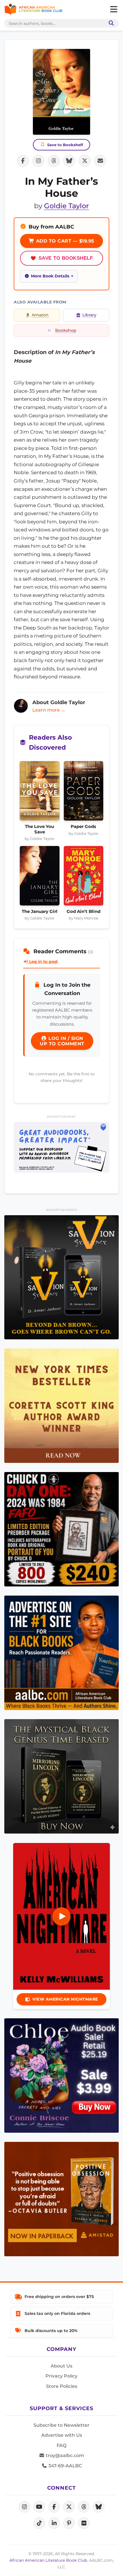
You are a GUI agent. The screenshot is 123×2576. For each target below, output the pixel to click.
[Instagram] (24, 2507)
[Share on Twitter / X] (85, 161)
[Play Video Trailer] (61, 1916)
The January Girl (40, 911)
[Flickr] (84, 2523)
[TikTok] (39, 2523)
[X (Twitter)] (69, 2507)
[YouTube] (39, 2507)
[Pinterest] (69, 2523)
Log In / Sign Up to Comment (62, 1041)
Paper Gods (83, 827)
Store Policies (62, 2386)
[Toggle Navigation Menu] (114, 9)
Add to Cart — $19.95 (64, 241)
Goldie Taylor (67, 206)
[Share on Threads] (54, 161)
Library (89, 315)
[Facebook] (54, 2507)
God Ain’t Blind (84, 911)
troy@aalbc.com (64, 2455)
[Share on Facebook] (23, 161)
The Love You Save (39, 829)
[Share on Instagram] (38, 161)
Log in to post (43, 962)
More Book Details (50, 276)
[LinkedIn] (54, 2523)
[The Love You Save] (40, 793)
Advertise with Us (62, 2435)
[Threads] (84, 2507)
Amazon (40, 315)
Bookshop (66, 330)
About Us (61, 2366)
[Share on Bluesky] (69, 161)
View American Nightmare (65, 1999)
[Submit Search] (110, 23)
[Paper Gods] (84, 793)
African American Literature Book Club (48, 2560)
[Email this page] (100, 161)
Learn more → (49, 710)
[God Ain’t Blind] (84, 877)
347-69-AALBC (65, 2466)
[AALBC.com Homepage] (33, 9)
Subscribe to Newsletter (61, 2425)
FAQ (61, 2445)
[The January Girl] (40, 877)
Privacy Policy (61, 2376)
